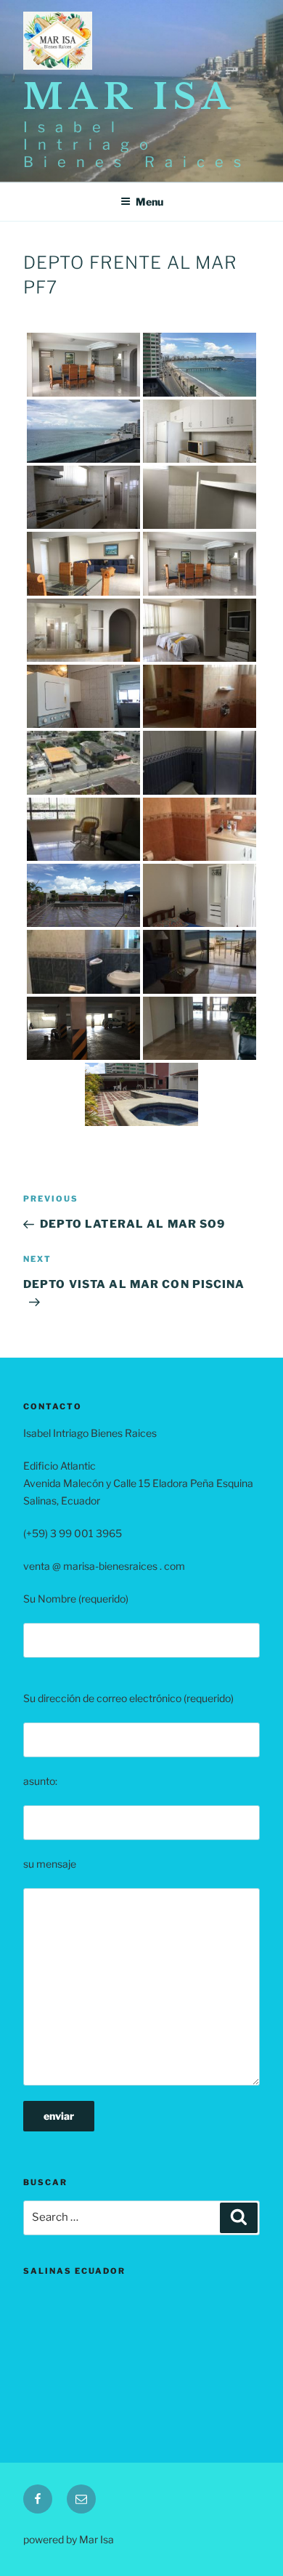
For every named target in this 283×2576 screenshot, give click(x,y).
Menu (149, 202)
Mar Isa (130, 97)
